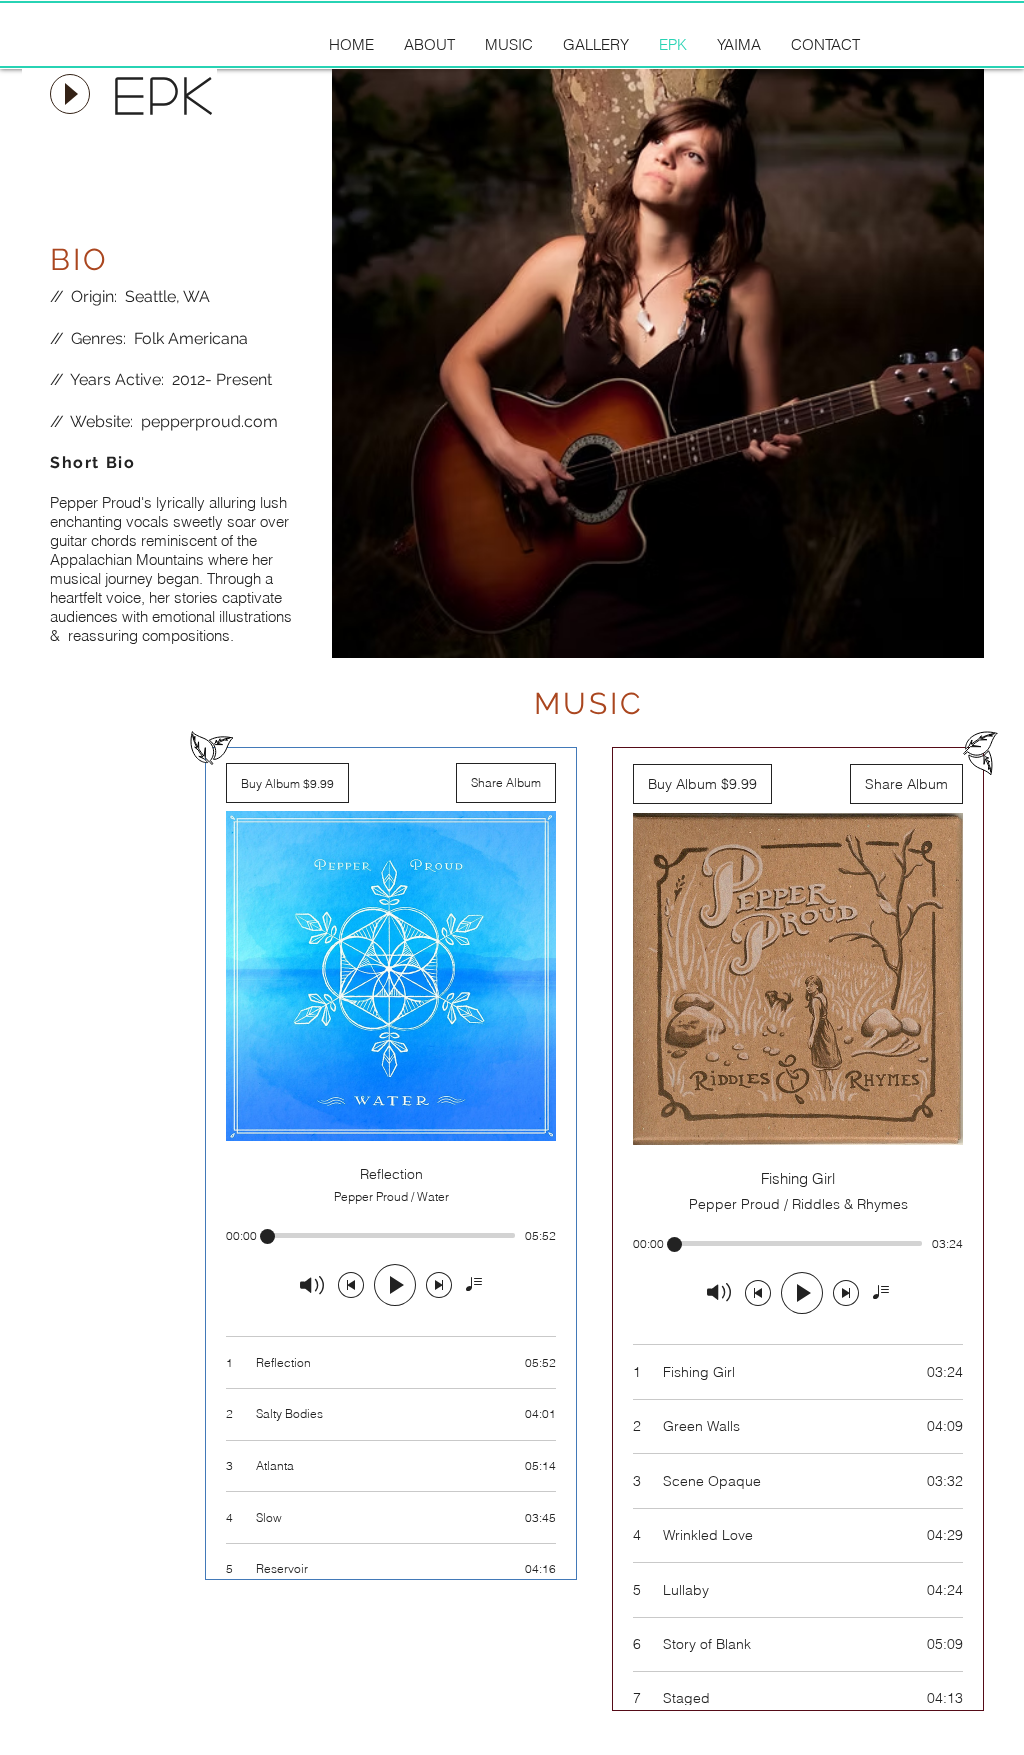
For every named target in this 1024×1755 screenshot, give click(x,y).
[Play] (70, 94)
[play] (942, 640)
